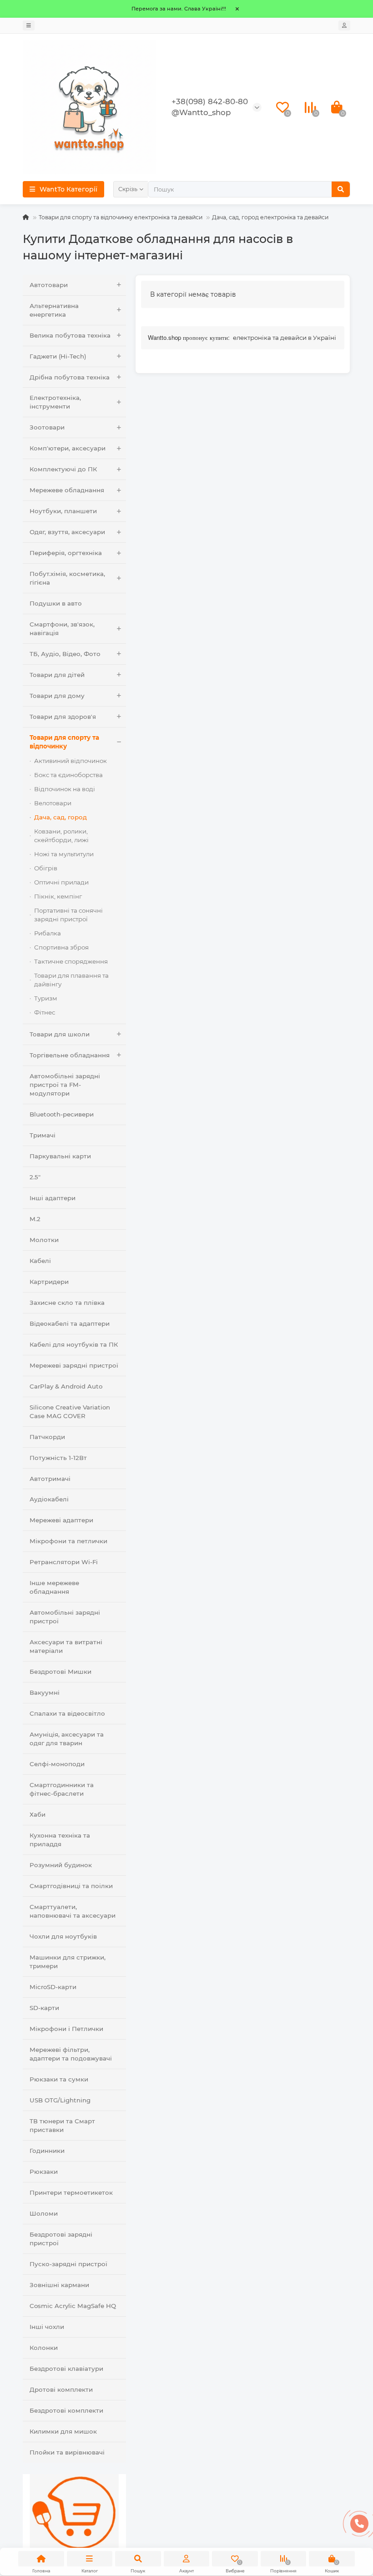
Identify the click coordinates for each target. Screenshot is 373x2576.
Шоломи (44, 2213)
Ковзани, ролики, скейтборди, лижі (61, 836)
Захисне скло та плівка (67, 1303)
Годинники (47, 2151)
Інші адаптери (53, 1198)
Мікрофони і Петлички (66, 2029)
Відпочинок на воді (65, 789)
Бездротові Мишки (60, 1672)
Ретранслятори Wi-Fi (64, 1562)
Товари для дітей (57, 675)
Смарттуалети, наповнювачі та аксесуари (73, 1911)
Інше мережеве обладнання (54, 1587)
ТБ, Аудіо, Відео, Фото (65, 654)
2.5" (35, 1177)
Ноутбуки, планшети (63, 511)
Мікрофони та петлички (68, 1541)
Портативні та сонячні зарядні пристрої (68, 915)
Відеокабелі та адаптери (70, 1323)
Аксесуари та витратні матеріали (66, 1646)
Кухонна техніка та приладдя (60, 1840)
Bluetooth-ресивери (62, 1114)
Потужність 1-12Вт (58, 1458)
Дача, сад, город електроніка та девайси (270, 217)
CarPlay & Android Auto (66, 1386)
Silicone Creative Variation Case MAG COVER (70, 1412)
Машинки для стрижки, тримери (68, 1962)
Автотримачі (50, 1479)
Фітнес (45, 1012)
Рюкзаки (44, 2172)
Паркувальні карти (60, 1156)
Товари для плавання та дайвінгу (71, 980)
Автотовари (49, 285)
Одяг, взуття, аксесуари (67, 532)
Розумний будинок (61, 1865)
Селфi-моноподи (57, 1764)
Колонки (44, 2348)
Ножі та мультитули (64, 854)
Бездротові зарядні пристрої (61, 2239)
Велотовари (53, 803)
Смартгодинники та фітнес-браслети (62, 1789)
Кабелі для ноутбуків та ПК (74, 1344)
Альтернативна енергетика (54, 310)
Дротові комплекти (61, 2389)
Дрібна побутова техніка (70, 377)
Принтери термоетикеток (71, 2192)
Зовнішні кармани (59, 2285)
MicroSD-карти (53, 1987)
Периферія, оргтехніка (66, 553)
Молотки (44, 1240)
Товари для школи (60, 1034)
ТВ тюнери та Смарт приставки (62, 2125)
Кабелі (40, 1261)
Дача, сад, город (60, 817)
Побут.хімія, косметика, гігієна (67, 578)
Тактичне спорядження (71, 961)
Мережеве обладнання (67, 490)
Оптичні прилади (61, 882)
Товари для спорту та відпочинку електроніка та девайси (121, 217)
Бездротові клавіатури (66, 2369)
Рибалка (48, 933)
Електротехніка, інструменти (55, 402)
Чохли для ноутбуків (63, 1936)
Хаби (38, 1814)
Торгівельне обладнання (70, 1055)
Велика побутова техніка (70, 335)
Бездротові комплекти (66, 2410)
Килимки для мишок (63, 2431)
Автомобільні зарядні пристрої (65, 1617)
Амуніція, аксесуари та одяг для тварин (67, 1739)
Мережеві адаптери (61, 1520)
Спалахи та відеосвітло (67, 1713)
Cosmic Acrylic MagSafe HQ (73, 2306)
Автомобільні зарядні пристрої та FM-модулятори (65, 1085)
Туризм (46, 998)
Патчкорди (47, 1437)
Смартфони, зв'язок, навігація (62, 629)
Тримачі (43, 1135)
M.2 (35, 1219)
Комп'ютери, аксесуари (68, 448)
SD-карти (44, 2008)
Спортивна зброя (61, 947)
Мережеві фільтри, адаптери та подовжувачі (71, 2054)
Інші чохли (47, 2327)
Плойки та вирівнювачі (67, 2452)
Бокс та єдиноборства (68, 775)
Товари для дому (57, 696)
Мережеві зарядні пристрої (74, 1365)
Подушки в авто (56, 603)
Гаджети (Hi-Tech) (58, 356)
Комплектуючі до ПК (63, 469)
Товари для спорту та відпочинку (64, 742)
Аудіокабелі (49, 1499)
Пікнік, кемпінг (58, 896)
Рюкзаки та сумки (59, 2079)
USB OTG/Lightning (60, 2100)
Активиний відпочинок (71, 761)
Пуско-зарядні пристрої (68, 2264)
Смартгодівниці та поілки (71, 1886)
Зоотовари (47, 427)
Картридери (49, 1282)
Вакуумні (45, 1692)
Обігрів (46, 868)
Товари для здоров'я (63, 717)
